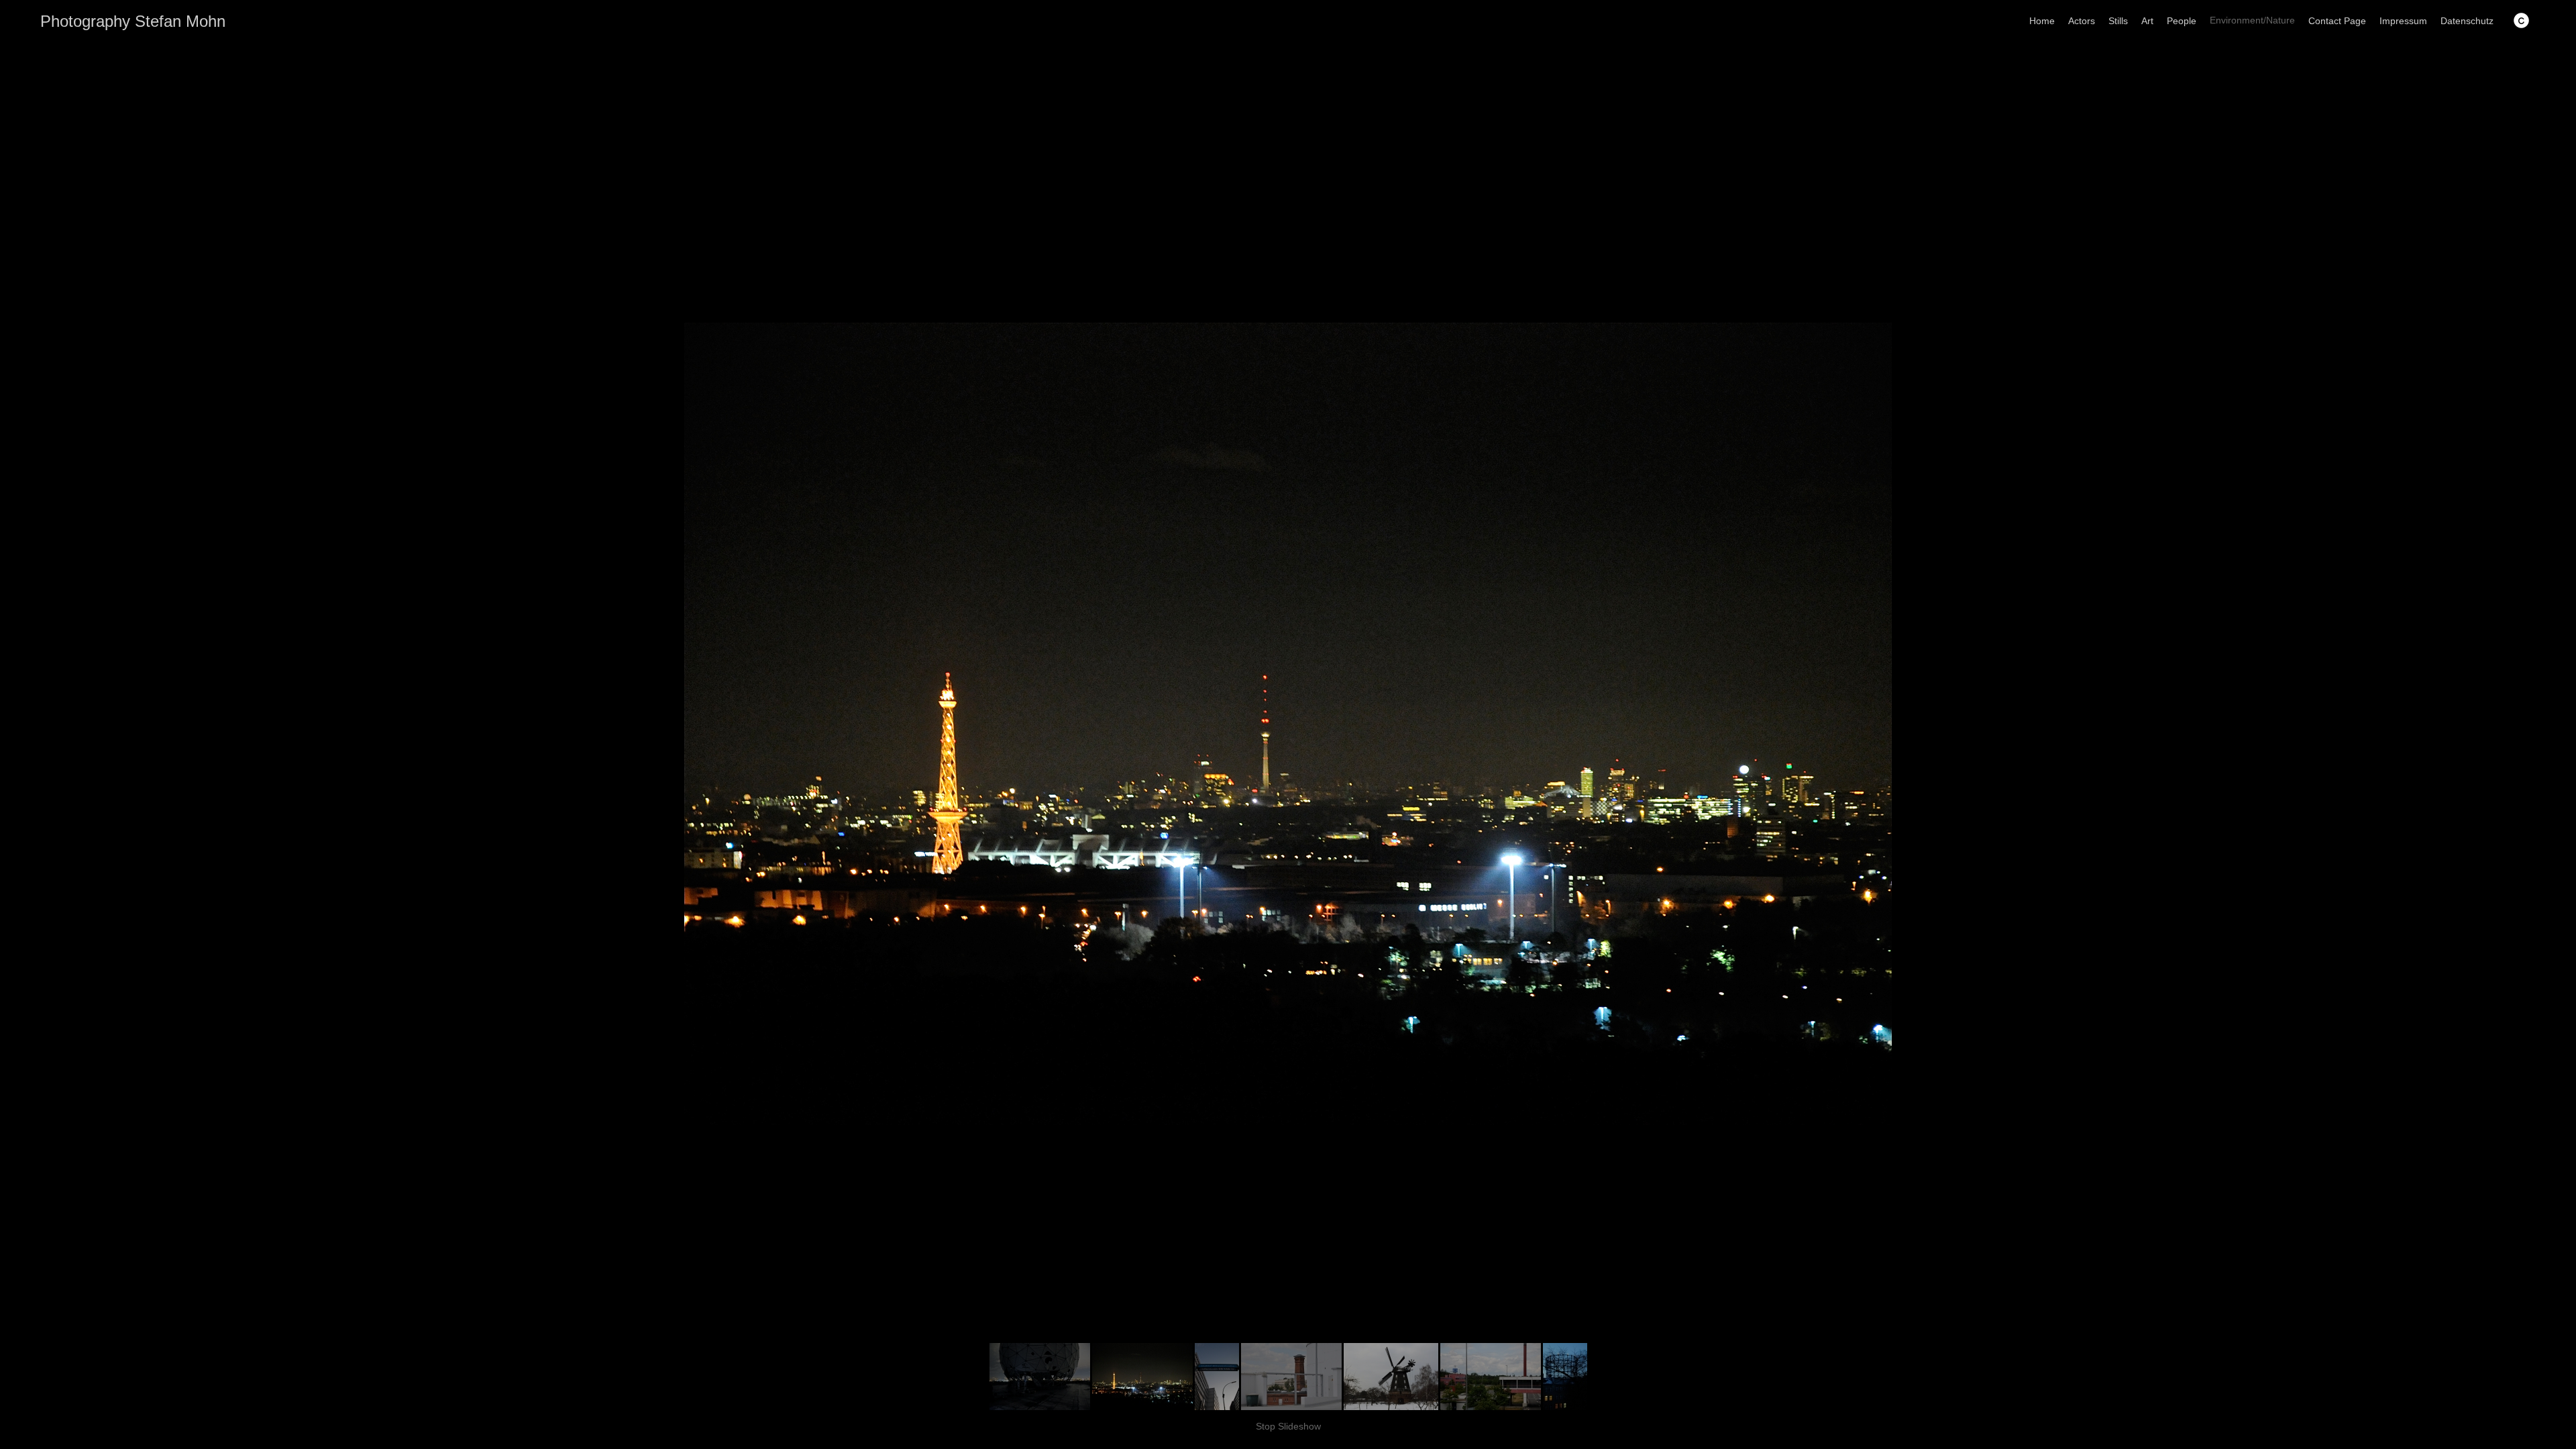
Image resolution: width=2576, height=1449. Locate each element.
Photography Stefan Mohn (133, 21)
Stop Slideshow (1288, 1426)
